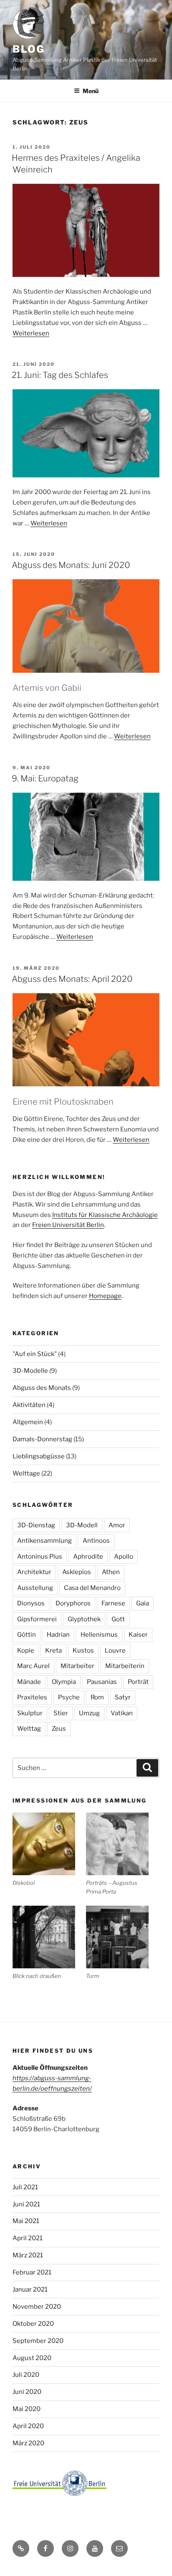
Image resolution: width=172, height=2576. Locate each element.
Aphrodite (88, 1557)
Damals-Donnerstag (42, 1439)
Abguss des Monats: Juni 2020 (71, 565)
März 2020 (28, 2443)
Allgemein (28, 1422)
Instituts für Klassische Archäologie (105, 1215)
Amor (117, 1525)
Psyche (69, 1697)
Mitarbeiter (77, 1666)
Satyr (123, 1697)
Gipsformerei (37, 1619)
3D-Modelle (30, 1371)
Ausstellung (35, 1588)
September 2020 (38, 2341)
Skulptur (30, 1713)
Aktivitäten (29, 1405)
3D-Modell (82, 1525)
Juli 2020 (26, 2375)
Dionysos (31, 1603)
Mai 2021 (26, 2221)
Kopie (26, 1651)
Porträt (138, 1682)
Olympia (64, 1682)
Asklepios (77, 1572)
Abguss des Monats (42, 1388)
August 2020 (32, 2358)
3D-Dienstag (36, 1525)
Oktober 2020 (33, 2324)
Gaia (143, 1603)
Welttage (26, 1473)
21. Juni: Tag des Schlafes (60, 375)
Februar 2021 (32, 2272)
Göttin (27, 1635)
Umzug (89, 1713)
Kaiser (138, 1635)
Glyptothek (84, 1619)
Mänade (29, 1682)
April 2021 (28, 2238)
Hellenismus (99, 1635)
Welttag (29, 1729)
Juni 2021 (26, 2204)
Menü (91, 91)
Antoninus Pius (40, 1557)
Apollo (124, 1557)
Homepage (105, 1296)
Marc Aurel (33, 1666)
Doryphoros (73, 1603)
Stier (61, 1713)
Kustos (83, 1651)
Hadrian (58, 1635)
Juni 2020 (27, 2392)
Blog (29, 49)
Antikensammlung (44, 1541)
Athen (111, 1572)
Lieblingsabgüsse (39, 1456)
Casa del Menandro (92, 1588)
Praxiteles (32, 1697)
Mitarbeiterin (125, 1666)
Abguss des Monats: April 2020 (72, 979)
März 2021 (28, 2255)
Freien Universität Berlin (68, 1225)
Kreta (53, 1651)
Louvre (115, 1651)
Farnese (113, 1603)
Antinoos (96, 1541)
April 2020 (28, 2426)
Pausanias (102, 1682)
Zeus (59, 1729)
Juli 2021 (25, 2187)
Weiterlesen (31, 333)
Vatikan (122, 1713)
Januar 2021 (30, 2289)
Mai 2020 (27, 2409)
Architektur (34, 1572)
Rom (97, 1697)
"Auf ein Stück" (35, 1354)
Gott (118, 1619)
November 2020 (37, 2307)
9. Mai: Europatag (45, 778)
